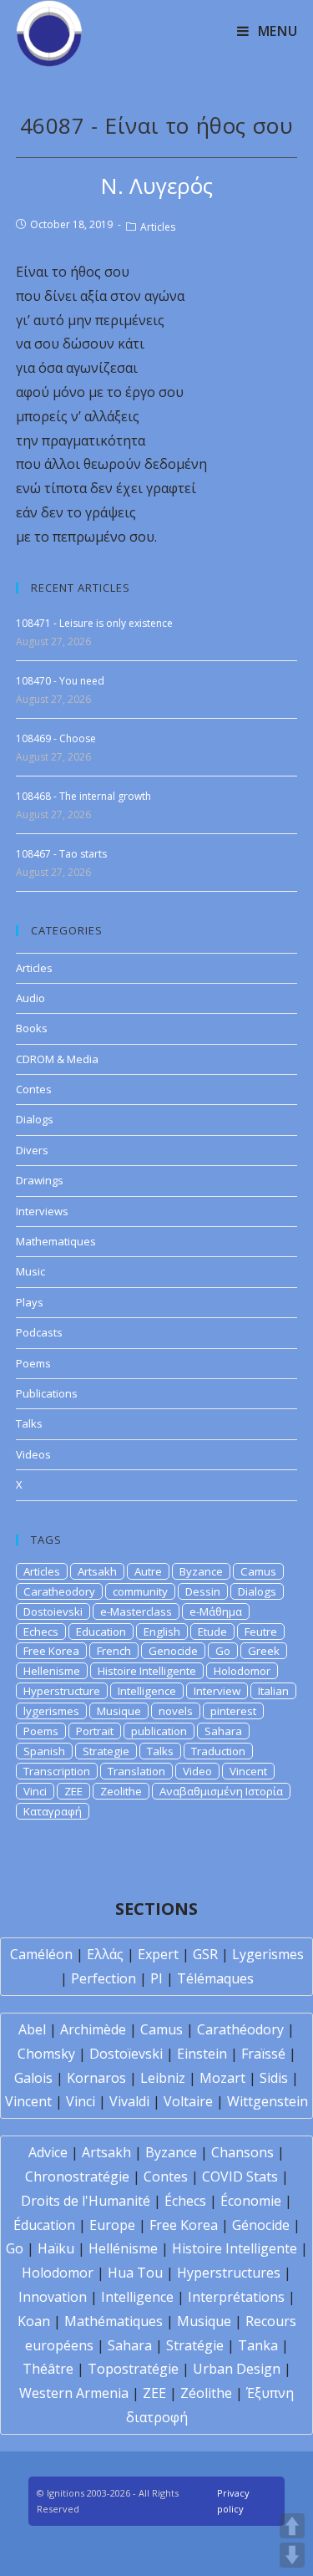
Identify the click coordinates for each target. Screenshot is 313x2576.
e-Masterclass (136, 1611)
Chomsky (46, 2054)
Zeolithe (121, 1791)
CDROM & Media (57, 1059)
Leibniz (163, 2078)
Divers (32, 1150)
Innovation (53, 2297)
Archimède (93, 2029)
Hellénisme (123, 2248)
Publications (47, 1393)
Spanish (44, 1751)
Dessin (203, 1591)
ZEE (73, 1791)
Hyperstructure (62, 1691)
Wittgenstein (268, 2101)
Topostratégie (133, 2369)
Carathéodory (240, 2029)
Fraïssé (263, 2054)
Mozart (222, 2078)
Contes (34, 1089)
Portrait (95, 1731)
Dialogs (35, 1119)
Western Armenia (74, 2393)
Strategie (106, 1751)
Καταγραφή (53, 1811)
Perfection (103, 1978)
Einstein (202, 2054)
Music (30, 1271)
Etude (212, 1632)
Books (32, 1028)
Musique (119, 1711)
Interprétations (236, 2297)
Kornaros (96, 2078)
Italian (273, 1691)
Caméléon (41, 1954)
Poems (33, 1363)
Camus (258, 1571)
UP (292, 2526)
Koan (34, 2321)
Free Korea (51, 1651)
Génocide (261, 2225)
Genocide (173, 1651)
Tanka (258, 2345)
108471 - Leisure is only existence (94, 623)
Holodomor (242, 1671)
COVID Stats (240, 2176)
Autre (148, 1571)
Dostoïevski (126, 2054)
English (162, 1632)
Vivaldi (129, 2101)
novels (176, 1711)
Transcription (57, 1771)
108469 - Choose (56, 738)
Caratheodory (59, 1591)
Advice (48, 2152)
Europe (112, 2225)
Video (197, 1771)
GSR (205, 1954)
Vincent (248, 1771)
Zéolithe (206, 2393)
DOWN (292, 2555)
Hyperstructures (229, 2273)
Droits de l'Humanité (86, 2201)
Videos (33, 1454)
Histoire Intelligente (147, 1671)
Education (101, 1632)
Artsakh (97, 1571)
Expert (158, 1954)
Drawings (40, 1180)
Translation (136, 1771)
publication (159, 1731)
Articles (158, 227)
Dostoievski (53, 1611)
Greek (264, 1651)
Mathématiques (114, 2321)
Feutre (261, 1632)
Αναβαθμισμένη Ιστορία (221, 1791)
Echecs (41, 1632)
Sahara (223, 1731)
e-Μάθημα (216, 1611)
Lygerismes (268, 1954)
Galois (33, 2078)
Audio (30, 998)
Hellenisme (52, 1671)
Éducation (44, 2225)
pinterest (233, 1711)
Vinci (35, 1791)
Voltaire (188, 2101)
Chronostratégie (77, 2176)
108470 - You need (60, 681)
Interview (217, 1691)
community (140, 1591)
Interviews (42, 1211)
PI (156, 1978)
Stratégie (195, 2345)
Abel (32, 2029)
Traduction (218, 1751)
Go (223, 1651)
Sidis (274, 2078)
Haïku (56, 2248)
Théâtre (48, 2369)
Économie (251, 2201)
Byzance (201, 1571)
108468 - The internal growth (83, 796)
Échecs (185, 2201)
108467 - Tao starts (61, 854)
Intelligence (147, 1691)
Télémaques (215, 1978)
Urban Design (237, 2369)
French (114, 1651)
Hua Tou (135, 2273)
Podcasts (39, 1332)
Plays (30, 1302)
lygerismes (51, 1711)
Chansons (242, 2152)
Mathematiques (56, 1241)
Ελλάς (105, 1954)
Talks (29, 1423)
